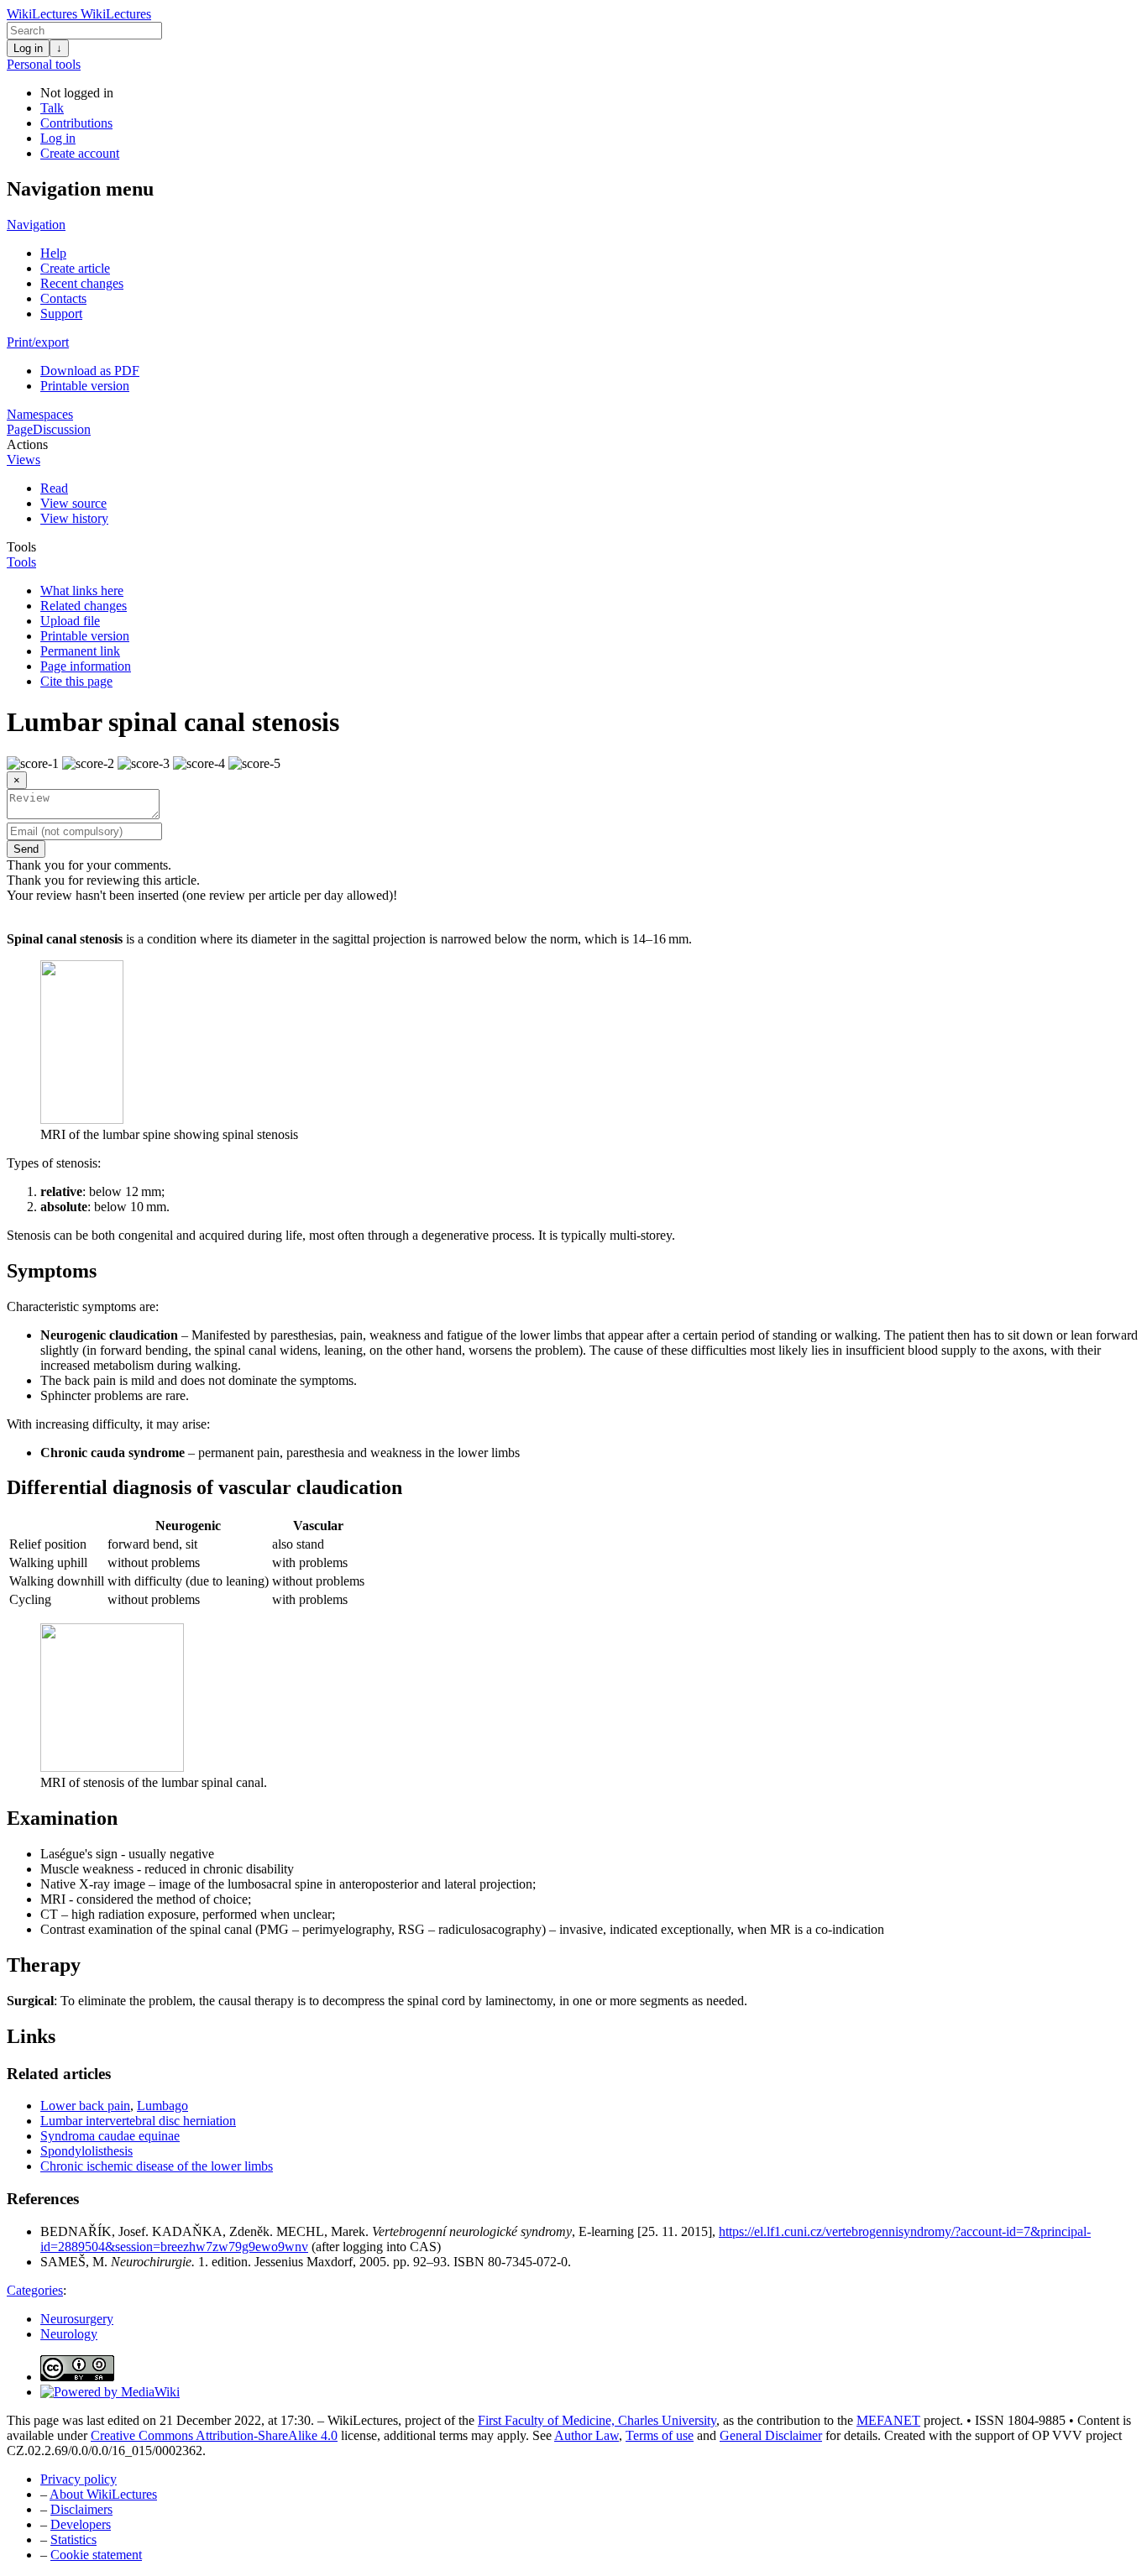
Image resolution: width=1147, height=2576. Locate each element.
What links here (82, 590)
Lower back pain (85, 2106)
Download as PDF (90, 371)
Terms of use (660, 2435)
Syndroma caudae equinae (110, 2136)
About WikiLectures (103, 2494)
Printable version (85, 386)
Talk (52, 108)
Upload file (70, 621)
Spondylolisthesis (86, 2151)
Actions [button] (27, 444)
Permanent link (80, 651)
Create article (75, 268)
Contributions (76, 123)
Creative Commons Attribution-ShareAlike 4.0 (214, 2435)
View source (73, 503)
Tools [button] (21, 547)
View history (74, 518)
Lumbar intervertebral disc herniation (138, 2121)
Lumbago (162, 2106)
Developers (81, 2524)
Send (26, 849)
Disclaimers (81, 2509)
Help (53, 253)
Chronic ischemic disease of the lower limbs (157, 2166)
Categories (35, 2290)
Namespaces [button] (40, 414)
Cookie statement (96, 2555)
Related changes (84, 606)
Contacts (63, 298)
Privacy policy (79, 2479)
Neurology (69, 2334)
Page (20, 429)
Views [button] (24, 460)
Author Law (587, 2435)
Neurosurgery (77, 2319)
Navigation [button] (36, 225)
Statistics (73, 2539)
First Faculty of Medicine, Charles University (597, 2420)
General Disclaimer (771, 2435)
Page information (86, 666)
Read (54, 488)
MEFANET (888, 2420)
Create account (80, 153)
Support (61, 314)
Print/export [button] (38, 342)
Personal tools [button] (44, 64)
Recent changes (82, 283)
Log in (28, 48)
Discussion (62, 429)
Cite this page (76, 681)
